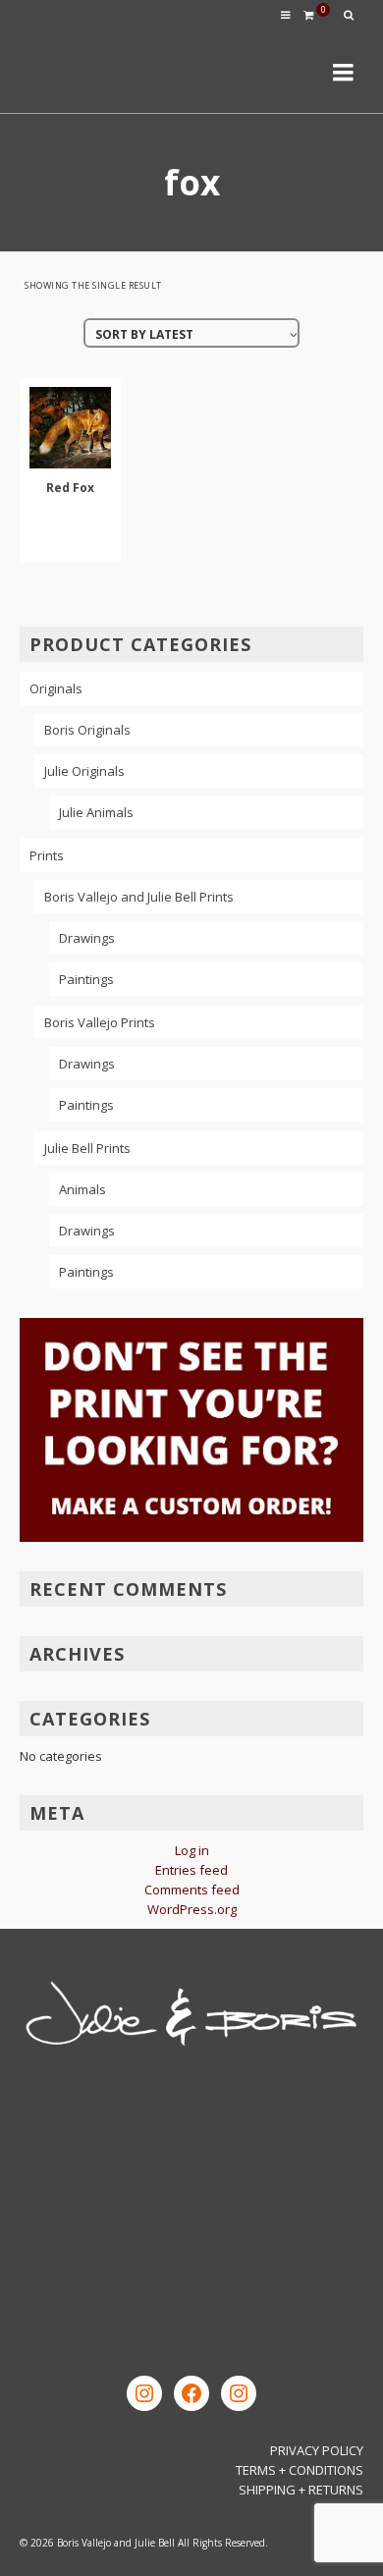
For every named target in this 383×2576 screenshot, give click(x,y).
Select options (71, 535)
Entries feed (191, 1870)
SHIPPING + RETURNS (301, 2490)
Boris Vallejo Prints (100, 1022)
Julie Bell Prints (87, 1148)
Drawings (87, 938)
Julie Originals (84, 771)
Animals (82, 1189)
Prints (47, 855)
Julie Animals (96, 812)
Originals (56, 688)
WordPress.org (192, 1909)
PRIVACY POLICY (317, 2450)
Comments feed (192, 1890)
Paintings (86, 979)
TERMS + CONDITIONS (300, 2470)
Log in (192, 1850)
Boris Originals (87, 730)
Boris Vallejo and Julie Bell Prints (139, 897)
